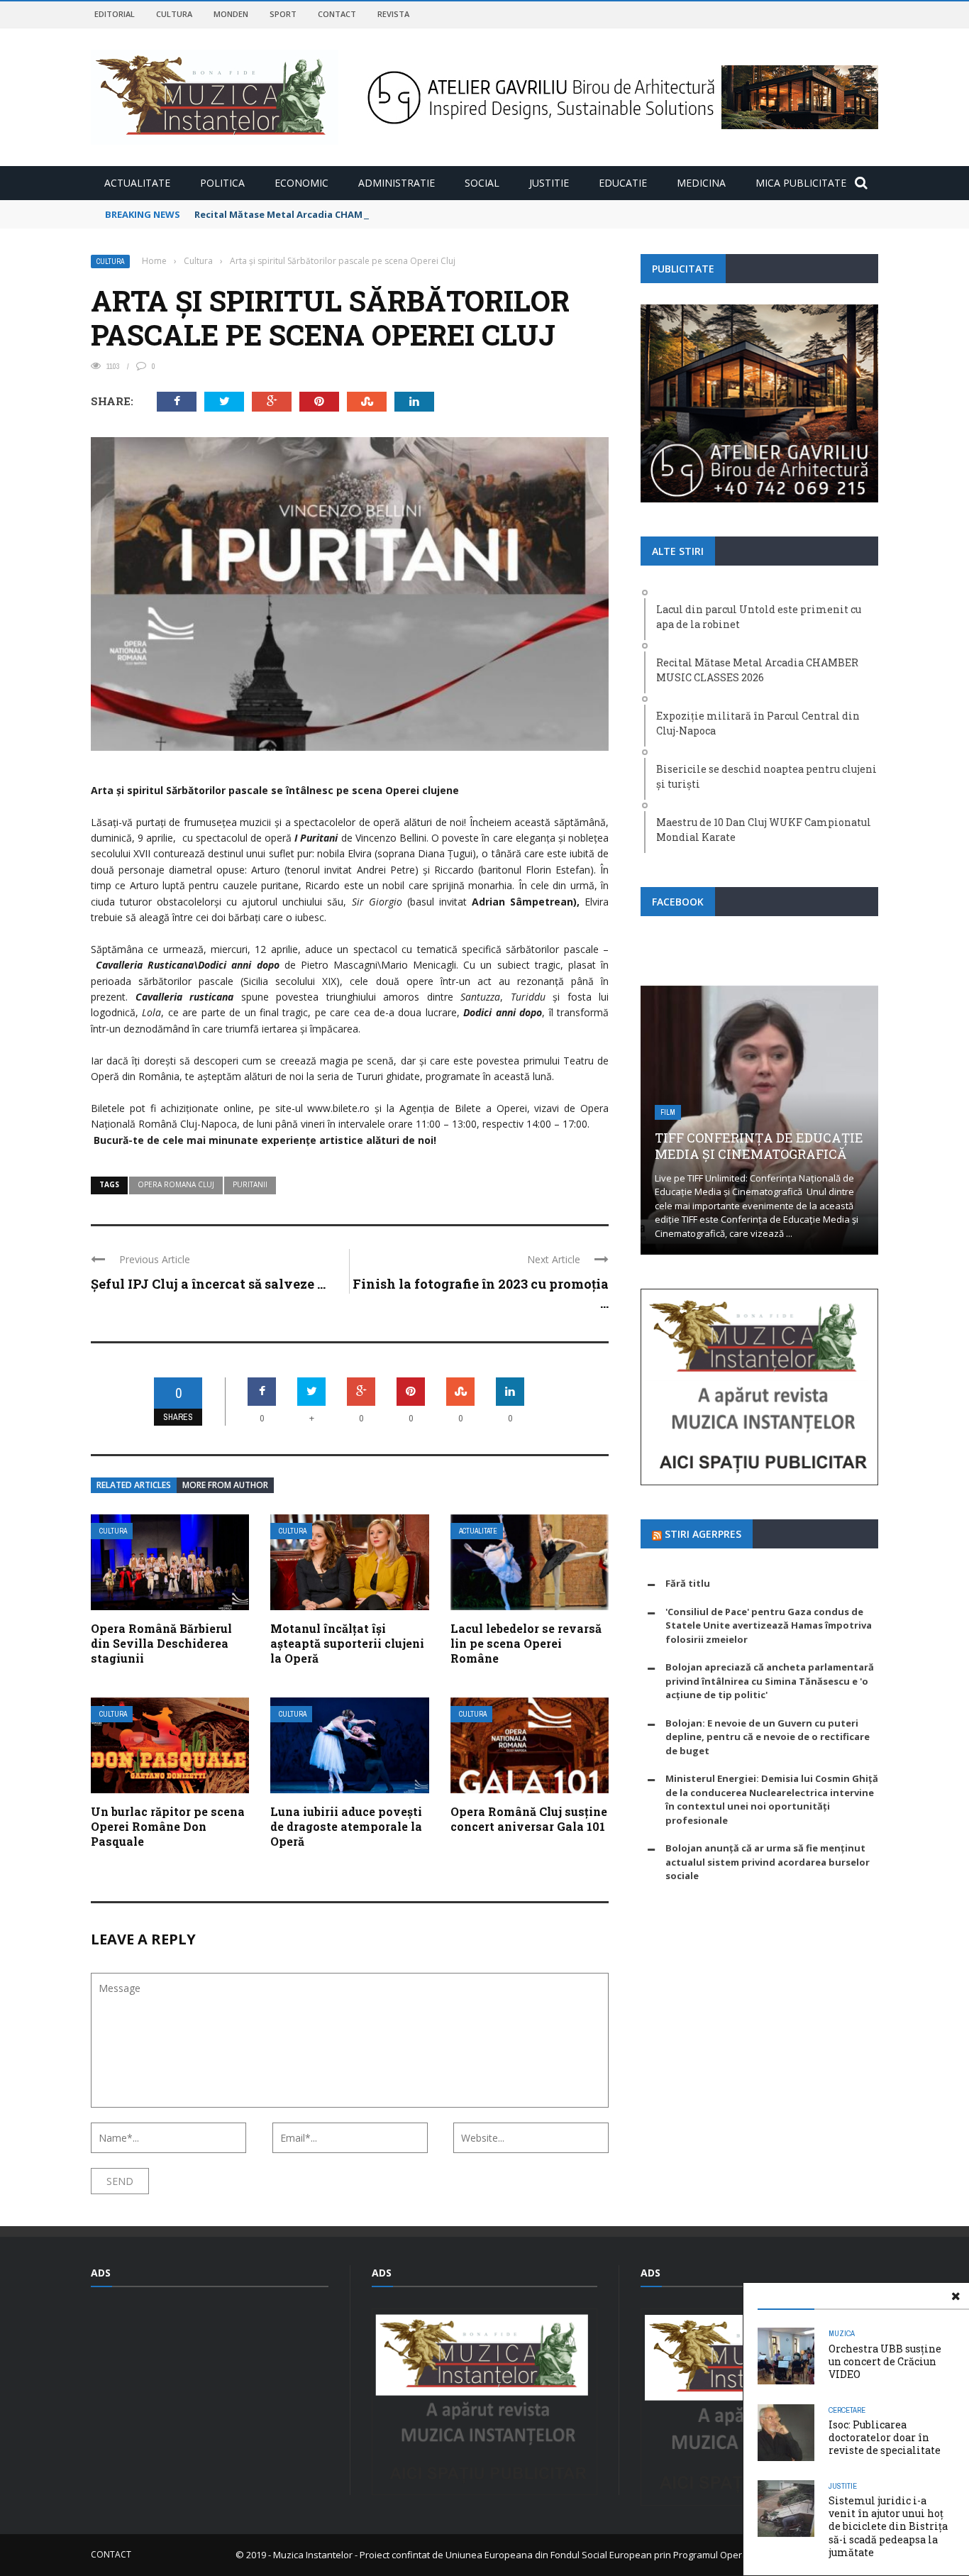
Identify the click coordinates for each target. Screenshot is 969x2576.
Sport (283, 14)
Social (482, 183)
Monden (231, 14)
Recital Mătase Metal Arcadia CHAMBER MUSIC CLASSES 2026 (334, 214)
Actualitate (137, 183)
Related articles (134, 1485)
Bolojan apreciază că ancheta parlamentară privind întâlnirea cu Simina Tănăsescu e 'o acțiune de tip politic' (770, 1681)
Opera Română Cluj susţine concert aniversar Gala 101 (529, 1819)
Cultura (174, 14)
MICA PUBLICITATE (801, 183)
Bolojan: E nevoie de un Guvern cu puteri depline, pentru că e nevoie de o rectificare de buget (768, 1737)
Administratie (397, 183)
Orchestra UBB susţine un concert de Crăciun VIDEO (885, 2361)
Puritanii (250, 1184)
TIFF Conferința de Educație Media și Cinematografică (759, 1146)
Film (668, 1112)
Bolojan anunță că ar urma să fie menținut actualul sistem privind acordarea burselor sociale (768, 1862)
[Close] (956, 2296)
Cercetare (847, 2410)
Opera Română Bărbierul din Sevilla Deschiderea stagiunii (161, 1643)
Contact (337, 14)
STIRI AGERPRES (703, 1534)
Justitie (549, 183)
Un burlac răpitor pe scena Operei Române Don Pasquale (168, 1826)
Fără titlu (688, 1583)
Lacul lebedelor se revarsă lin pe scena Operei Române (526, 1643)
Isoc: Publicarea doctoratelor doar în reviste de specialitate (885, 2437)
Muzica (842, 2333)
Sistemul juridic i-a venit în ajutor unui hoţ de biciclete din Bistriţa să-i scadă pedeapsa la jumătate (888, 2526)
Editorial (115, 14)
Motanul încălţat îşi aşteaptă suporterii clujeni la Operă (347, 1643)
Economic (301, 183)
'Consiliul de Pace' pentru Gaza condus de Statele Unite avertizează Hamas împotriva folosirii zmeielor (769, 1625)
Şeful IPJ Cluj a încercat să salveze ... (208, 1284)
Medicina (701, 183)
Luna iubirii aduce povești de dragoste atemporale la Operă (346, 1826)
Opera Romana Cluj (176, 1184)
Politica (222, 183)
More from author (225, 1485)
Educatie (623, 183)
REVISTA (393, 14)
